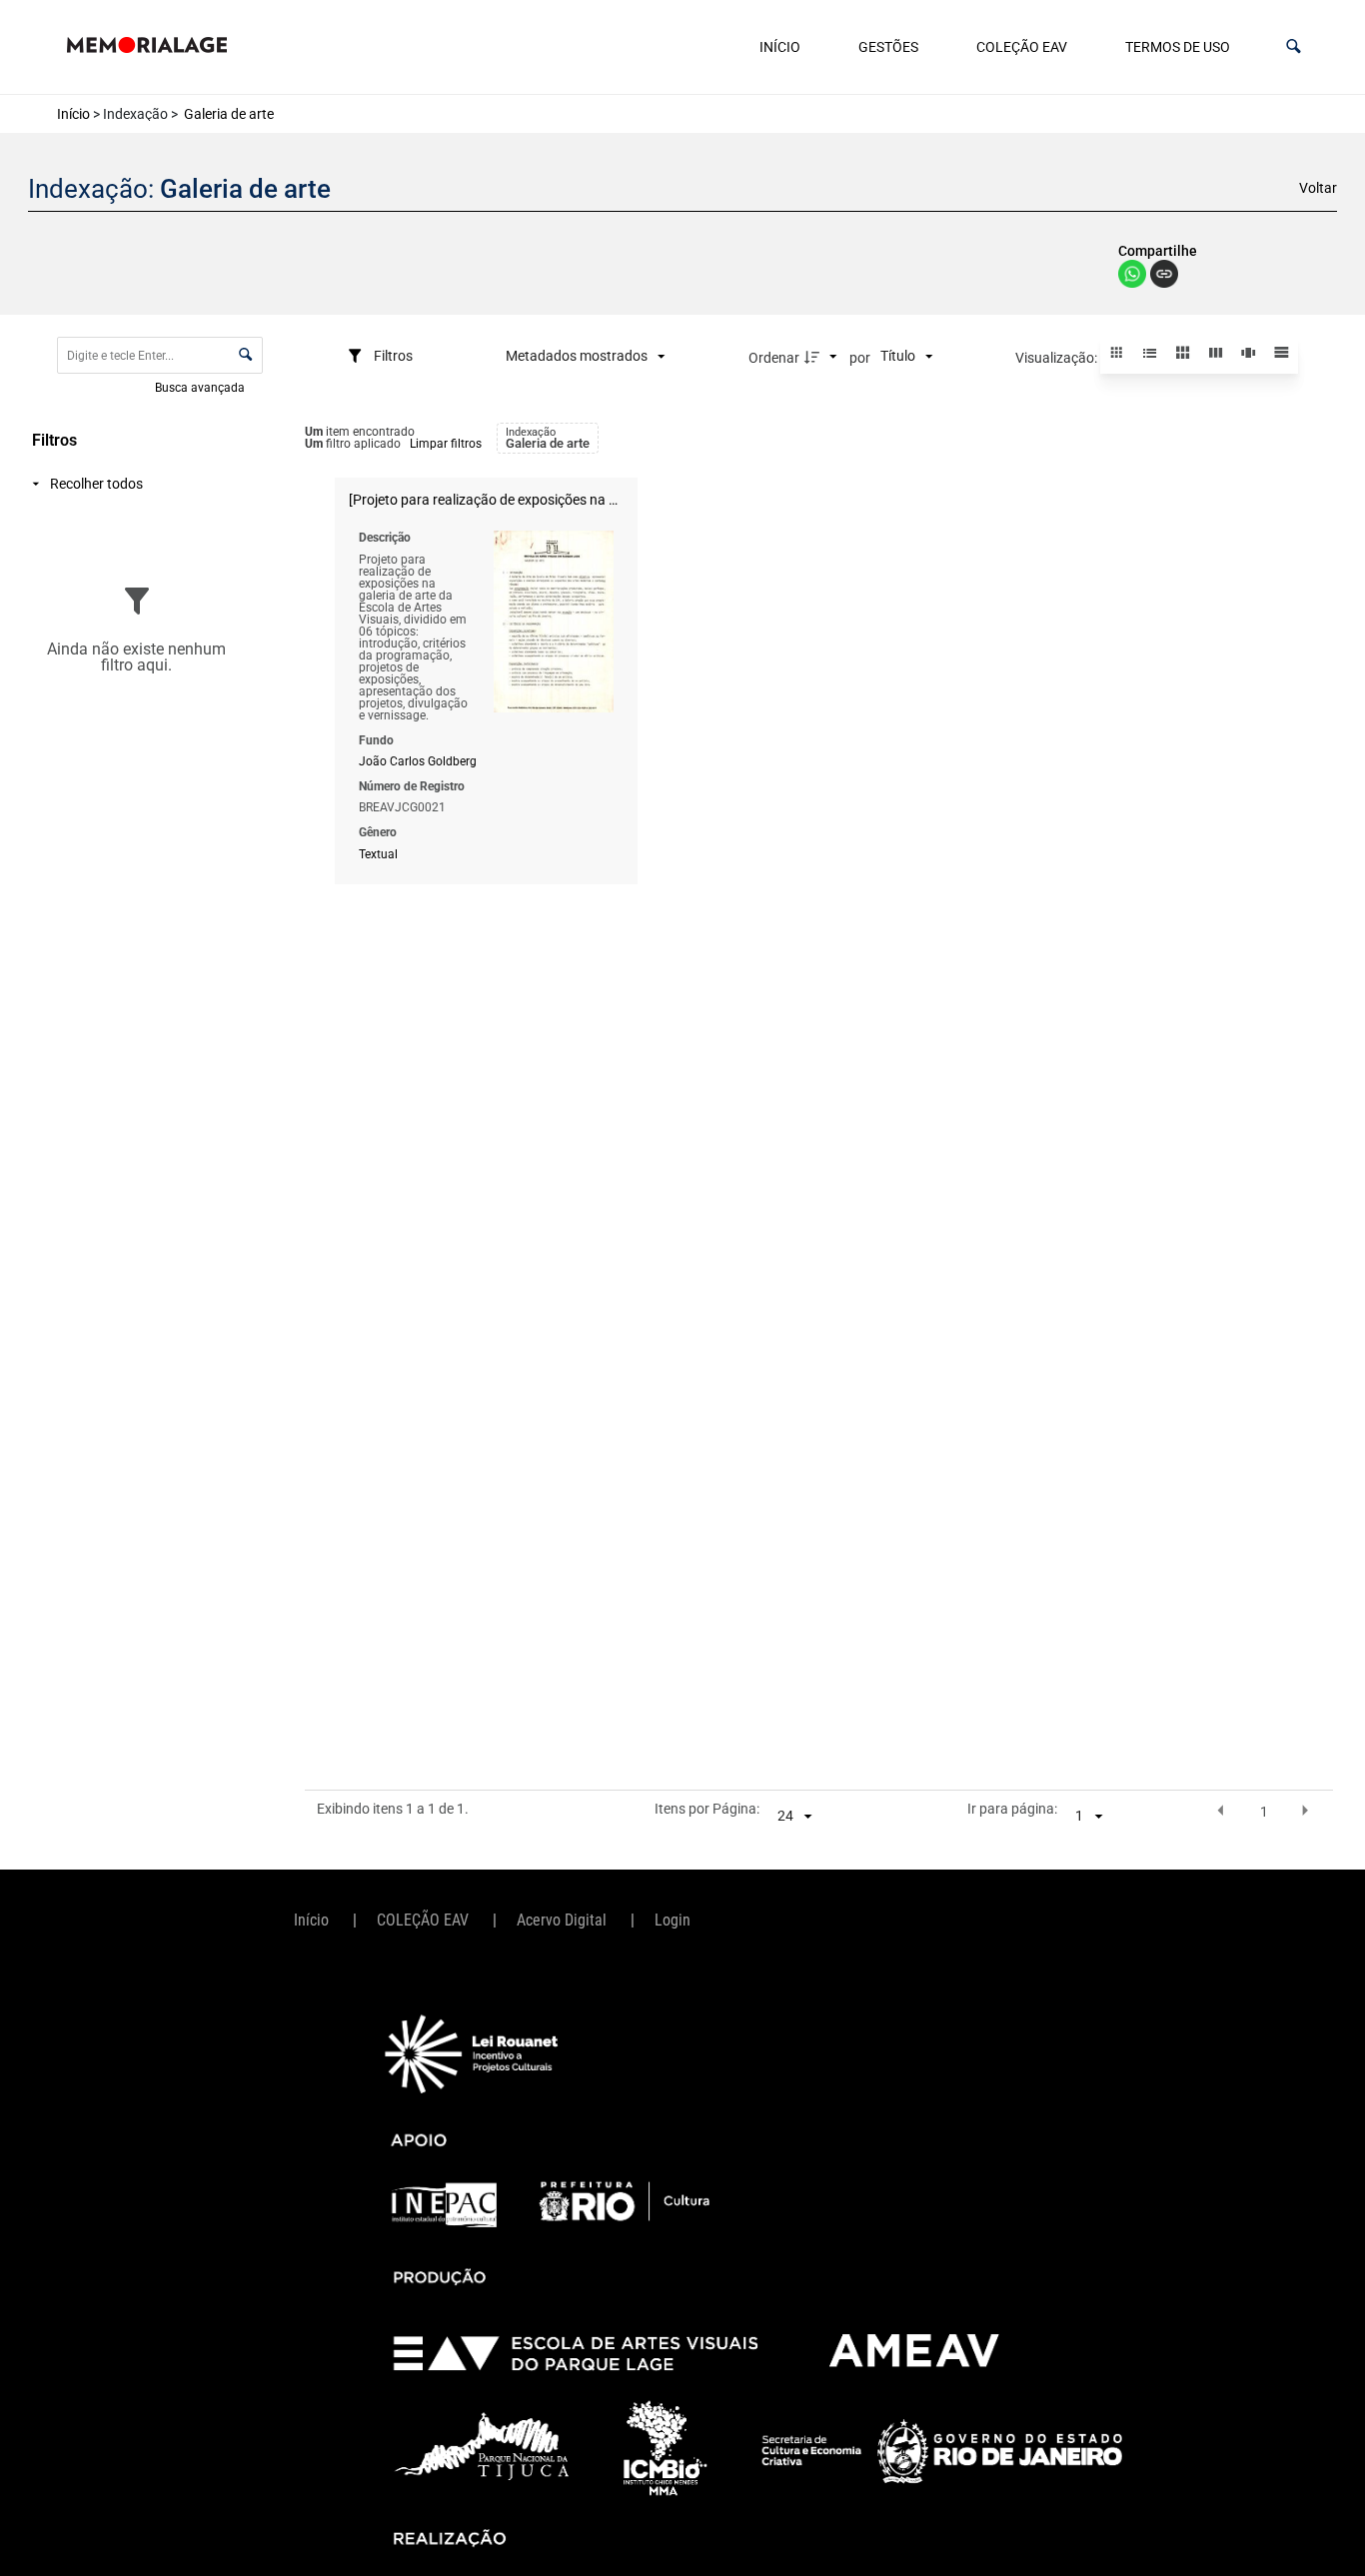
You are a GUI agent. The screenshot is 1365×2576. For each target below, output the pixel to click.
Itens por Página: (707, 1810)
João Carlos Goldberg (418, 761)
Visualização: (1058, 358)
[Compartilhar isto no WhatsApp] (1134, 282)
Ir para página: (1012, 1810)
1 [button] (1264, 1812)
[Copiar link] (1164, 275)
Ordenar (774, 358)
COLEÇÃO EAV (1022, 47)
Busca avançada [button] (201, 387)
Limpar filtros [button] (446, 444)
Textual (378, 854)
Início (780, 47)
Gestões (888, 47)
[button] (1294, 46)
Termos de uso (1178, 47)
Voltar (1318, 188)
